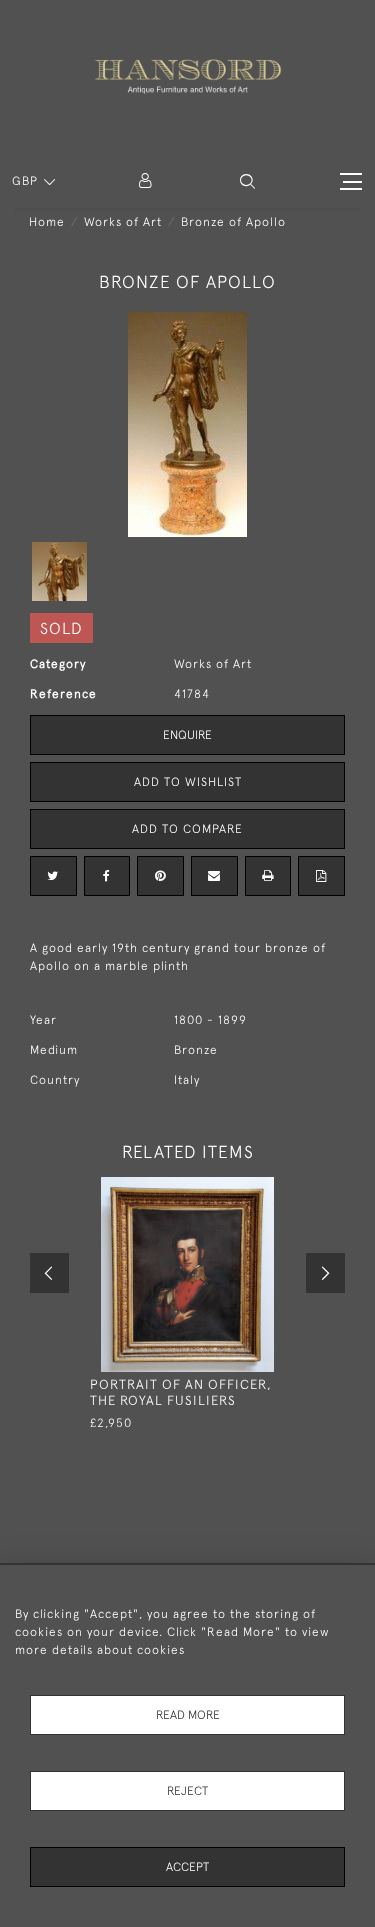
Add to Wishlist (188, 782)
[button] (247, 181)
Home (47, 222)
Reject (187, 1791)
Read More (188, 1715)
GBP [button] (27, 181)
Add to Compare (187, 829)
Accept (187, 1867)
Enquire (187, 735)
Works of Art (123, 222)
